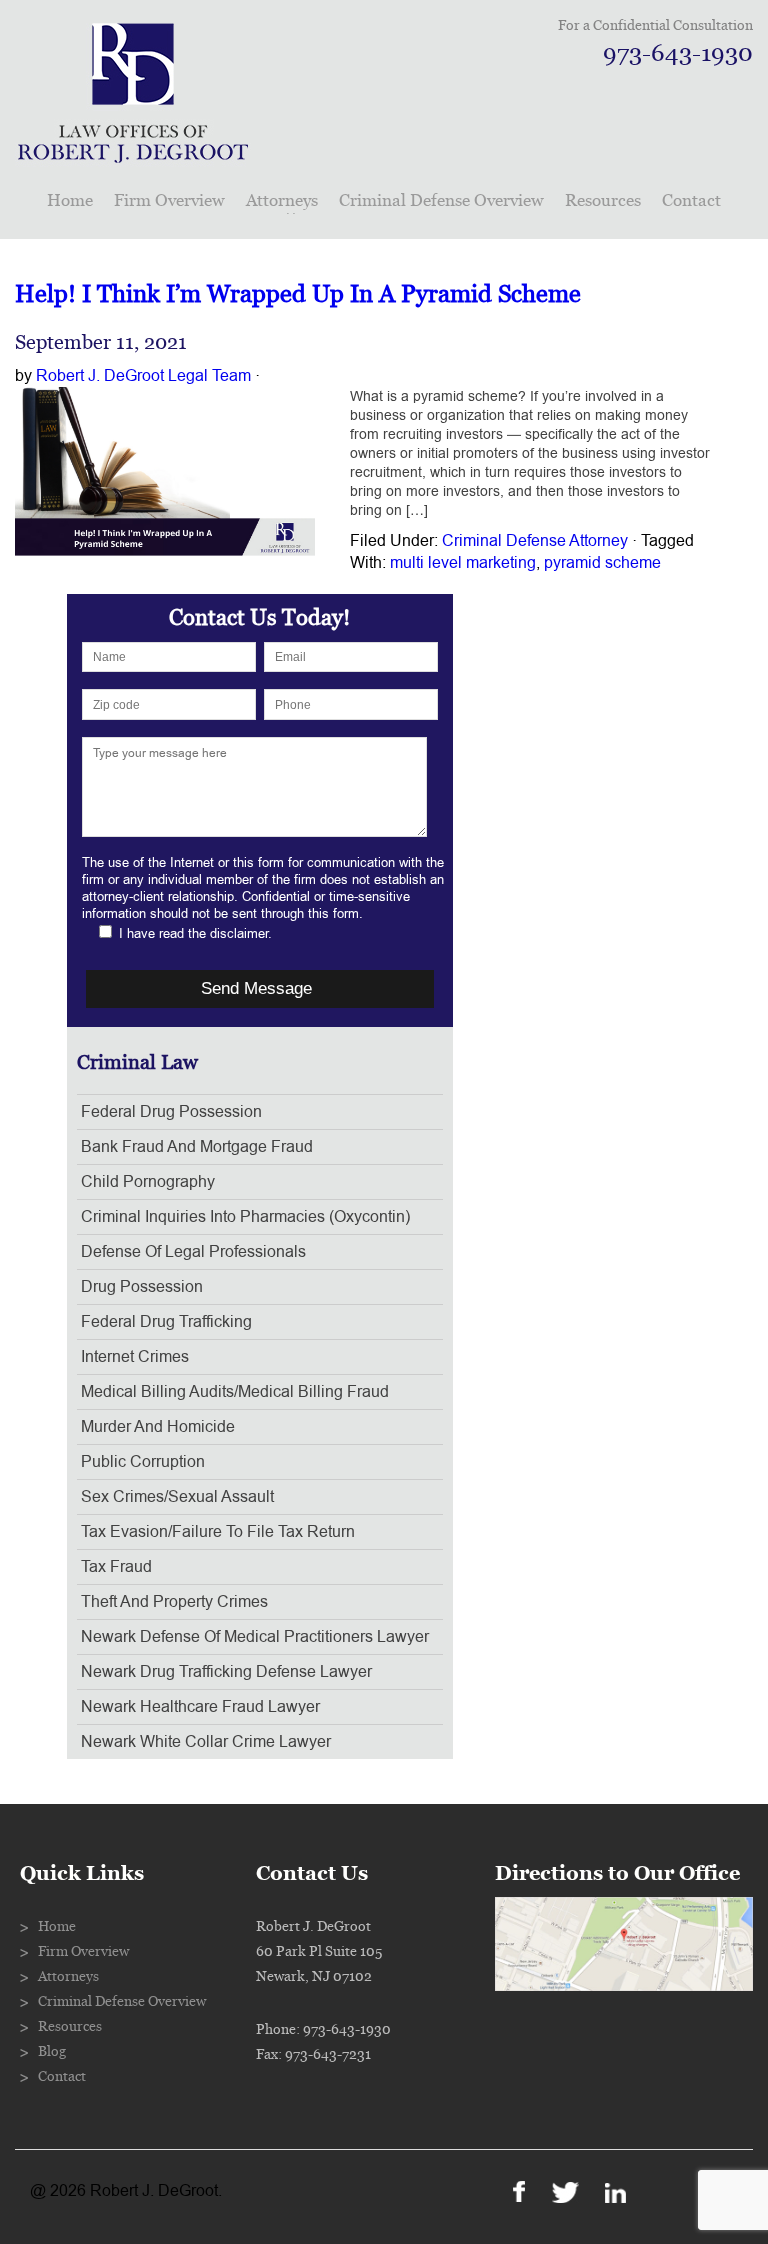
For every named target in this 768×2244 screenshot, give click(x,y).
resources (603, 200)
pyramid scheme (602, 563)
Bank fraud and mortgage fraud (197, 1147)
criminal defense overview (441, 200)
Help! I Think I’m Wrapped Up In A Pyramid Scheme (298, 294)
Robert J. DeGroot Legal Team (143, 376)
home (70, 200)
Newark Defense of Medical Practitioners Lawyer (255, 1637)
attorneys (282, 200)
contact (691, 200)
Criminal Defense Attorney (535, 541)
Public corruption (143, 1462)
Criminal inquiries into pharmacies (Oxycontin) (245, 1217)
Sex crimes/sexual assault (177, 1497)
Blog (52, 2052)
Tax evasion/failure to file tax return (218, 1532)
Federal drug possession (171, 1112)
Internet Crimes (135, 1357)
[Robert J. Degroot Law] (133, 156)
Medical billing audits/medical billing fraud (235, 1392)
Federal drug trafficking (166, 1322)
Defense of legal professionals (193, 1252)
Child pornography (148, 1182)
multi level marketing (463, 563)
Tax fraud (116, 1567)
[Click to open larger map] (624, 1986)
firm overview (169, 200)
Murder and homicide (158, 1427)
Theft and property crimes (174, 1602)
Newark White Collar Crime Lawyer (206, 1742)
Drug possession (142, 1287)
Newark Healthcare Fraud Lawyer (200, 1707)
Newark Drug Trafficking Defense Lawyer (226, 1672)
